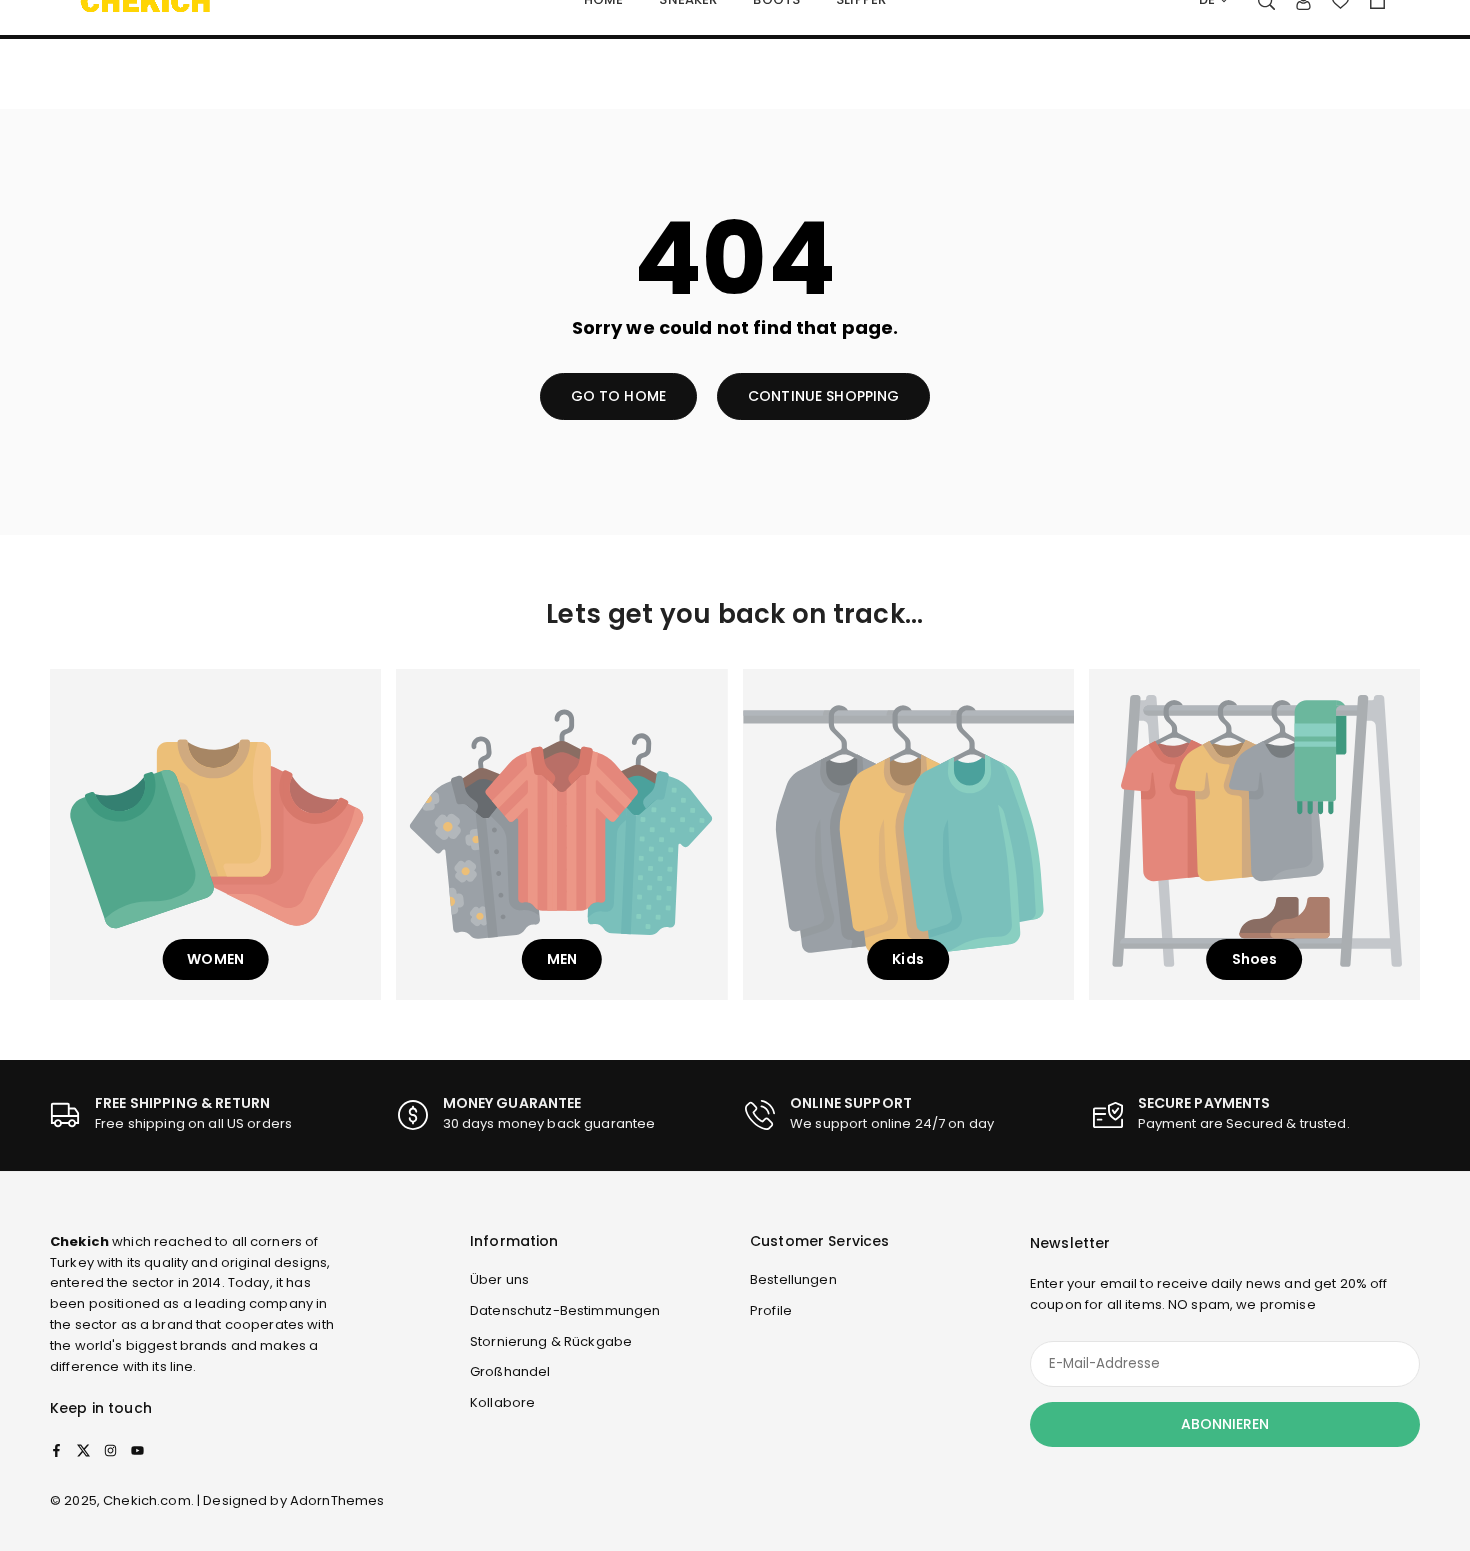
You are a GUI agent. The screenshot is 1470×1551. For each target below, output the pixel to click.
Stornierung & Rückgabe (551, 1341)
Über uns (499, 1279)
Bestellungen (793, 1279)
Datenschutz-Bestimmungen (565, 1310)
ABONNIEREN (1225, 1424)
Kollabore (502, 1402)
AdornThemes (337, 1500)
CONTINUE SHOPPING (823, 396)
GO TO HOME (618, 396)
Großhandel (510, 1371)
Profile (771, 1310)
